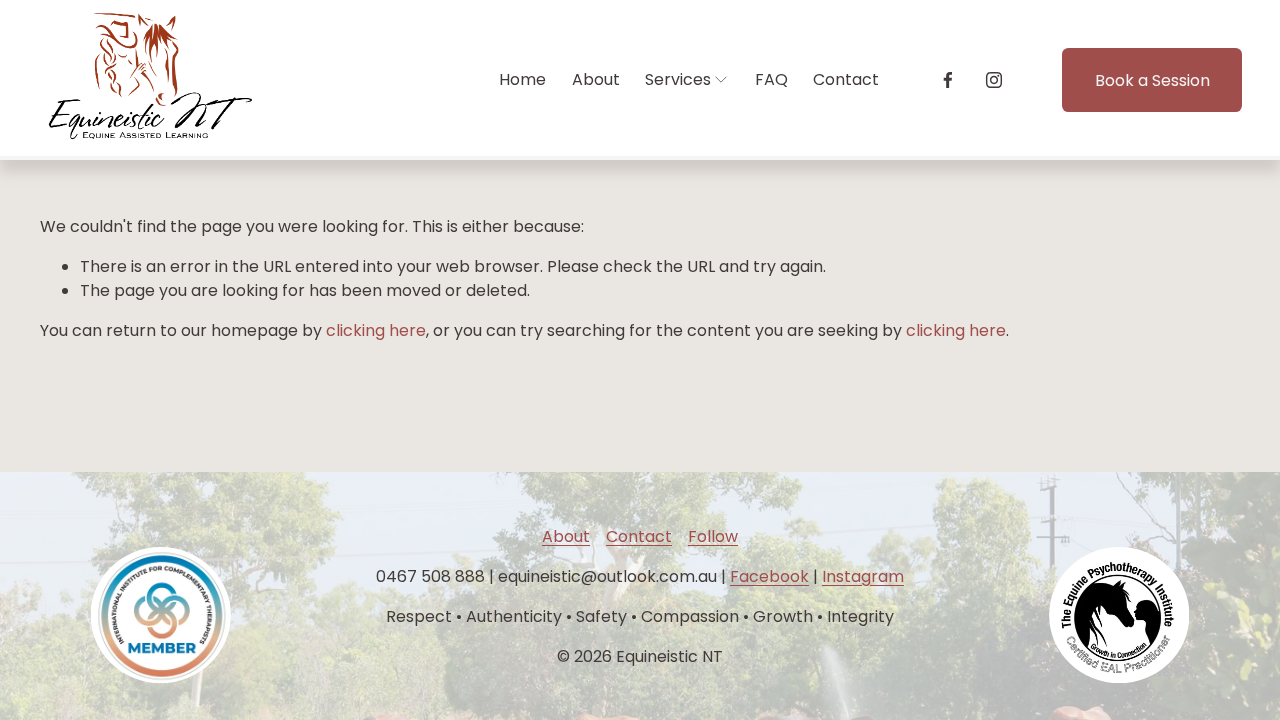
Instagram (863, 576)
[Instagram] (994, 80)
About (596, 79)
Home (522, 79)
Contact (846, 79)
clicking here (376, 330)
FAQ (771, 79)
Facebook (769, 576)
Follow (713, 536)
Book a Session (1152, 80)
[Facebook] (948, 80)
